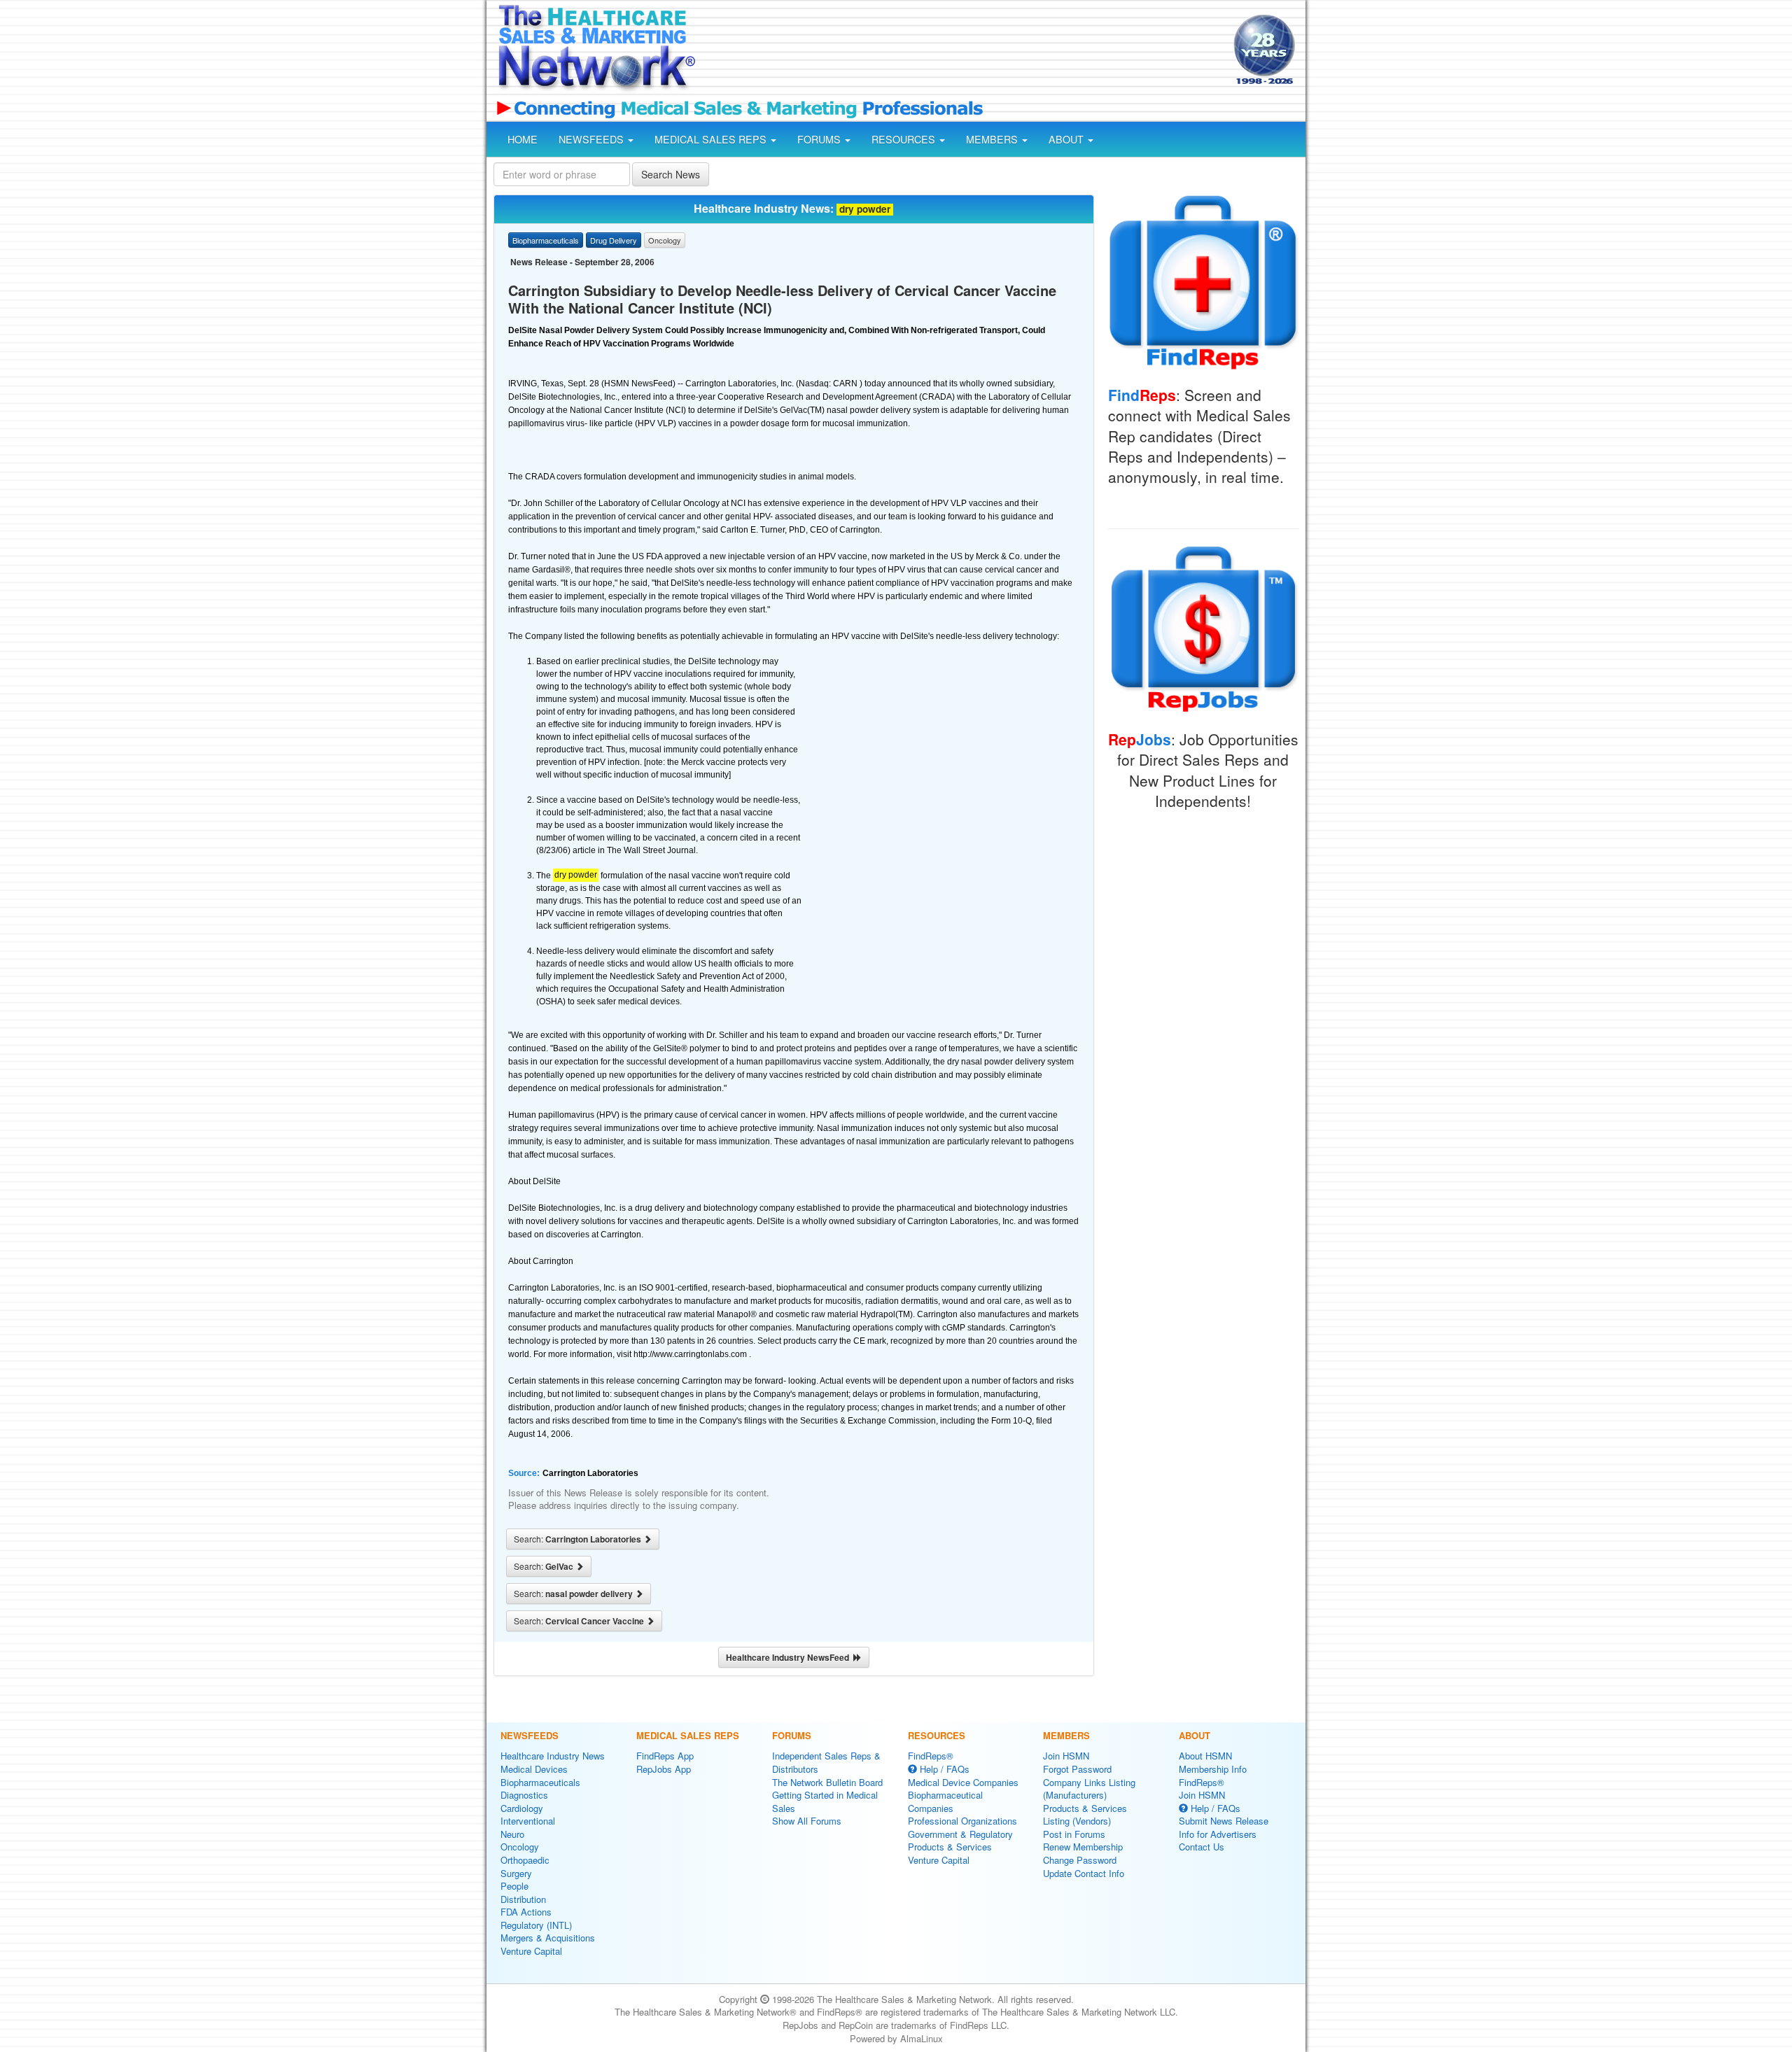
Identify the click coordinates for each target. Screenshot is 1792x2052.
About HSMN (1205, 1756)
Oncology (520, 1847)
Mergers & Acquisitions (548, 1938)
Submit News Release (1224, 1821)
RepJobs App (664, 1769)
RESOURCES (905, 139)
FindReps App (665, 1756)
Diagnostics (524, 1795)
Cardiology (522, 1808)
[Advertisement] (963, 51)
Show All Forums (807, 1821)
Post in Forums (1074, 1834)
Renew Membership (1083, 1847)
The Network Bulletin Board (827, 1782)
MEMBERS (993, 139)
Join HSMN (1066, 1756)
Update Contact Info (1084, 1873)
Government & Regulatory (960, 1834)
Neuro (512, 1834)
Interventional (528, 1821)
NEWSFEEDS (593, 139)
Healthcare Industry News (553, 1756)
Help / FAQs (943, 1769)
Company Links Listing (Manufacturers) (1089, 1789)
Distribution (523, 1899)
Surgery (516, 1873)
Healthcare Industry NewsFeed (790, 1657)
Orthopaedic (525, 1860)
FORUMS (820, 139)
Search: (579, 1539)
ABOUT (1067, 139)
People (514, 1886)
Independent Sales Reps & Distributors (826, 1762)
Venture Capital (531, 1951)
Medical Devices (534, 1769)
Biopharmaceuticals (540, 1782)
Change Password (1080, 1860)
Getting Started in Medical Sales (825, 1801)
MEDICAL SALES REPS (712, 139)
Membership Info (1213, 1769)
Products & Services (950, 1847)
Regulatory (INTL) (536, 1925)
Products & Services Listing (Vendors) (1085, 1815)
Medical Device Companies (963, 1782)
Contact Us (1202, 1847)
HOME (523, 139)
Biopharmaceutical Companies (945, 1801)
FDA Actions (526, 1912)
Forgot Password (1077, 1769)
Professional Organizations (962, 1821)
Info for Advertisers (1218, 1834)
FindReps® (931, 1756)
